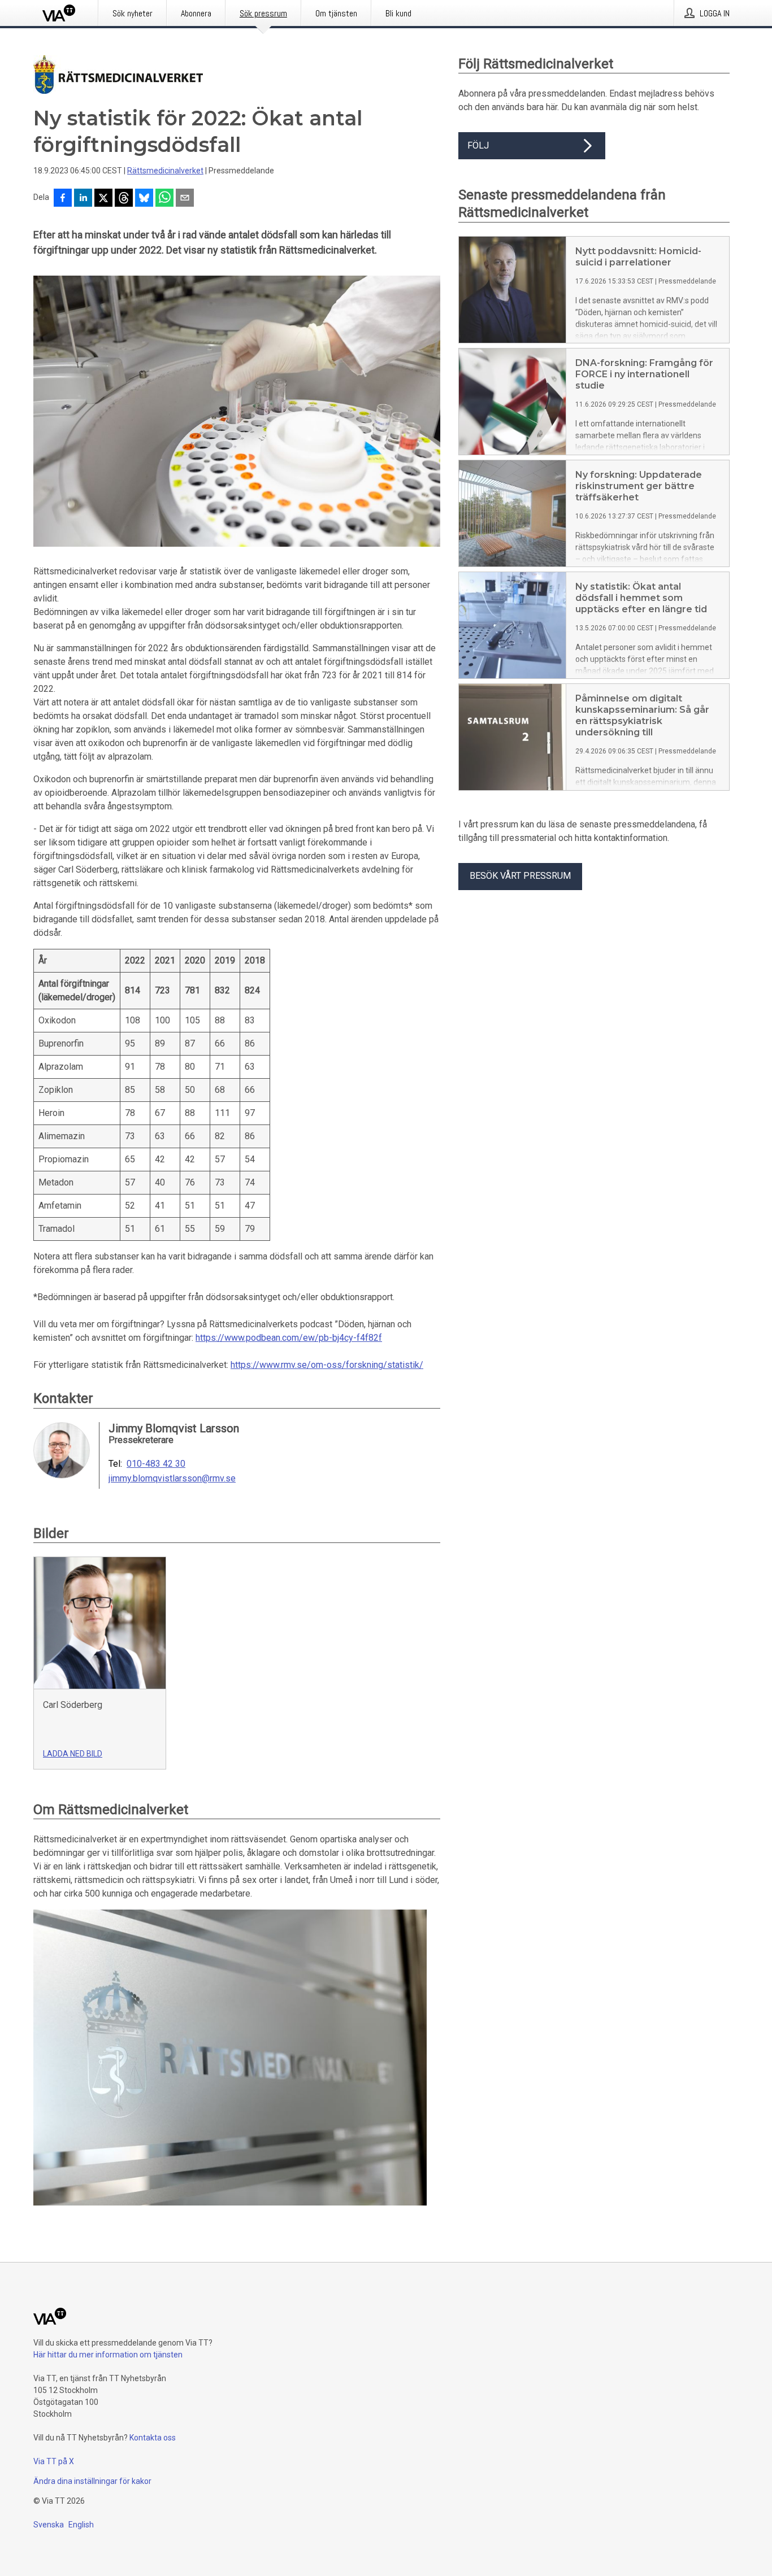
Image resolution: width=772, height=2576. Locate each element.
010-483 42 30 (156, 1464)
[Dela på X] (103, 199)
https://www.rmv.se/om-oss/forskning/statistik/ (327, 1365)
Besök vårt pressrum (520, 876)
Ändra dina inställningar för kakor (92, 2481)
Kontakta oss (153, 2438)
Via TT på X (54, 2461)
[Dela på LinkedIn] (83, 199)
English (81, 2525)
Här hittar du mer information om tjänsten (108, 2355)
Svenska (49, 2525)
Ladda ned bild (73, 1754)
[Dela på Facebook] (63, 199)
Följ (478, 145)
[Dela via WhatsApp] (164, 199)
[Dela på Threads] (124, 199)
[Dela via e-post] (185, 199)
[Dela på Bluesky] (144, 199)
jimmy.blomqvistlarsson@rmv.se (172, 1479)
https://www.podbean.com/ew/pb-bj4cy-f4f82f (289, 1338)
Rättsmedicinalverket (165, 171)
